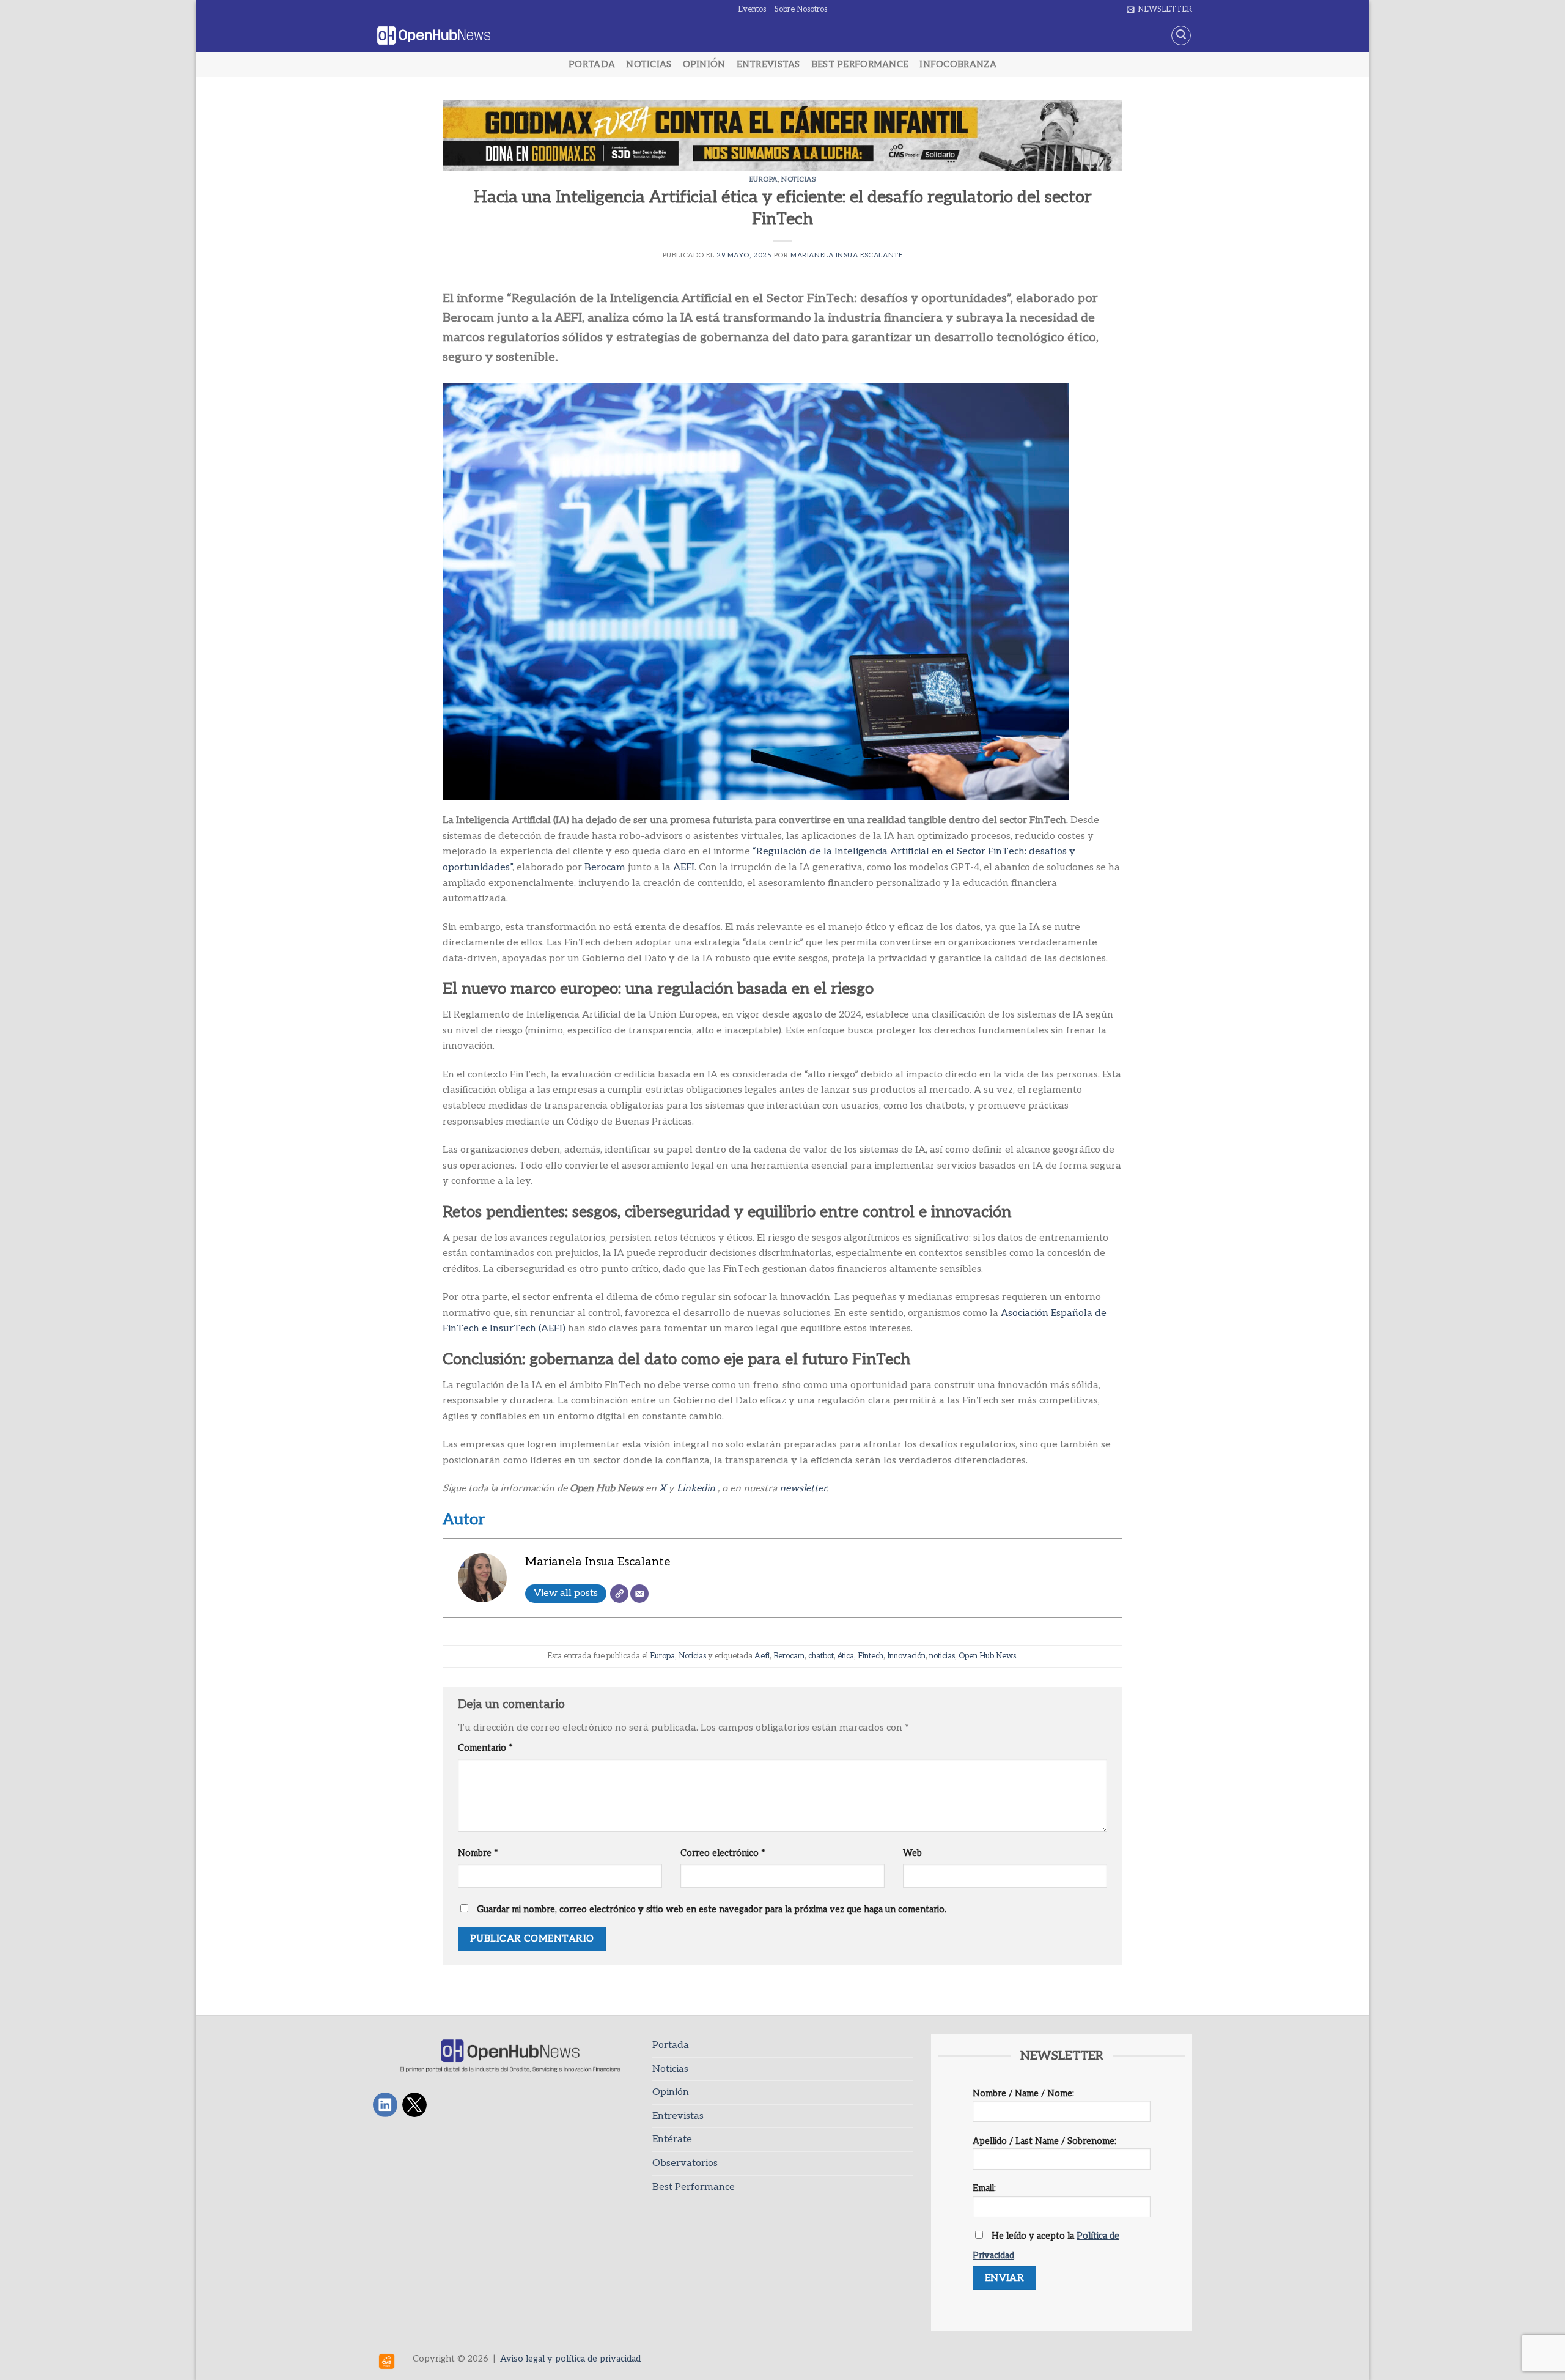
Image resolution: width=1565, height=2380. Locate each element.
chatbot (821, 1656)
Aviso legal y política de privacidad (570, 2359)
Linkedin (696, 1489)
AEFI (684, 867)
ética (846, 1656)
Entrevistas (768, 65)
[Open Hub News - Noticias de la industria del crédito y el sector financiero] (434, 36)
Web (912, 1853)
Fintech (871, 1656)
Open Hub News (987, 1656)
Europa (764, 179)
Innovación (906, 1656)
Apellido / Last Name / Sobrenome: (1044, 2141)
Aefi (762, 1656)
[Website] (619, 1594)
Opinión (704, 65)
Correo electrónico (723, 1853)
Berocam (606, 867)
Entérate (672, 2139)
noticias (942, 1656)
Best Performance (860, 65)
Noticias (649, 65)
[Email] (639, 1594)
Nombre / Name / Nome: (1023, 2094)
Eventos (752, 9)
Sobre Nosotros (801, 9)
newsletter (803, 1489)
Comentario (485, 1748)
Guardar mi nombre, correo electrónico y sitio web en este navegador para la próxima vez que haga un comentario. (712, 1909)
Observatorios (685, 2163)
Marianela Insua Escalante (846, 255)
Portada (592, 65)
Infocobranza (958, 65)
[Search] (1181, 35)
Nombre (478, 1853)
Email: (984, 2188)
